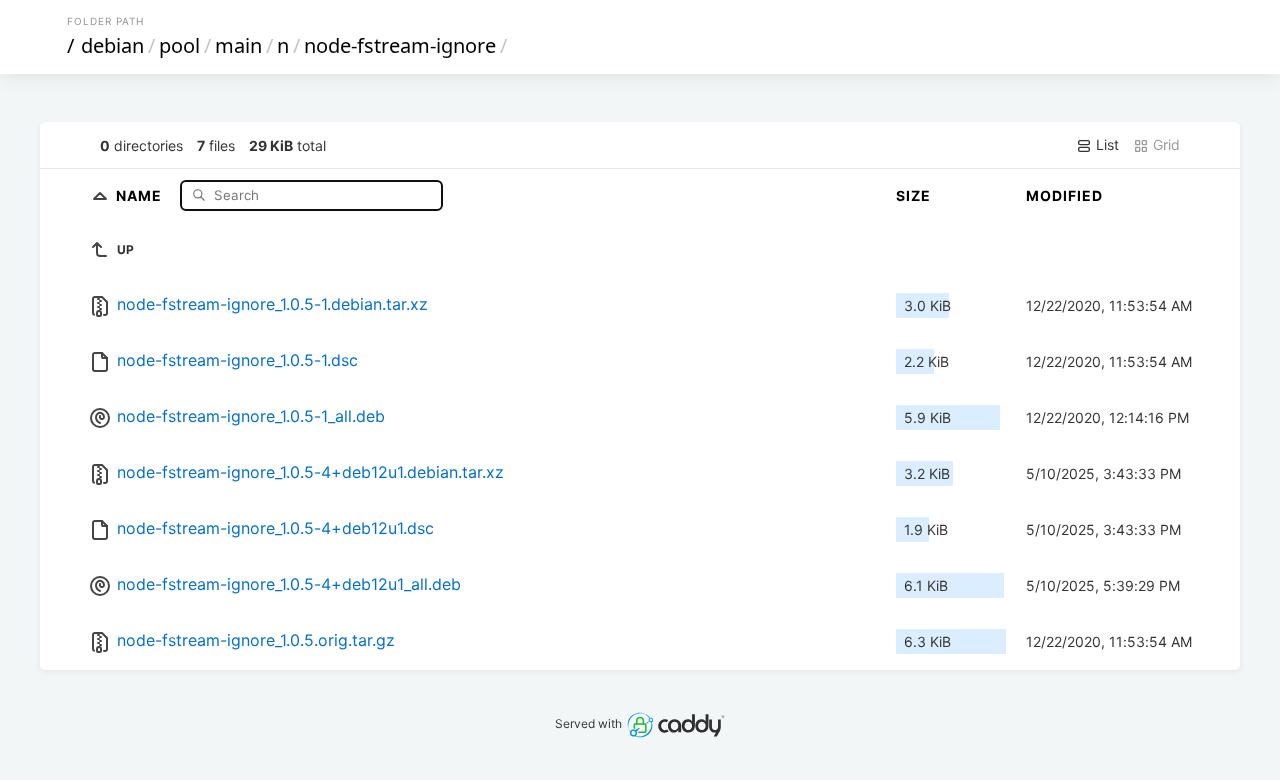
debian (112, 45)
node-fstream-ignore (400, 45)
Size (913, 195)
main (238, 45)
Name (141, 194)
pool (179, 45)
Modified (1064, 195)
